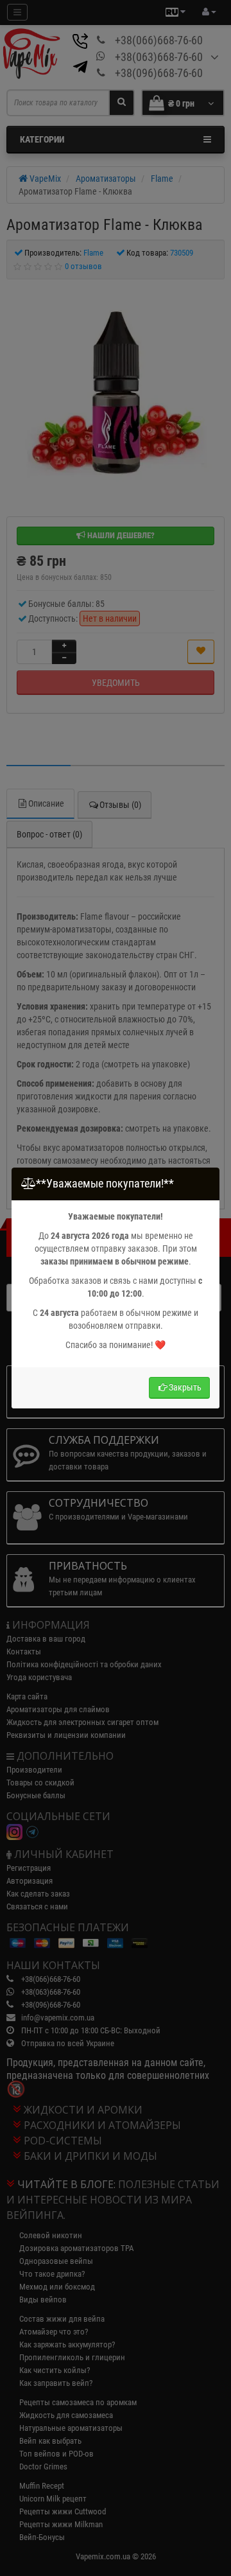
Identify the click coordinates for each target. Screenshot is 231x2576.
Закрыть (185, 1387)
